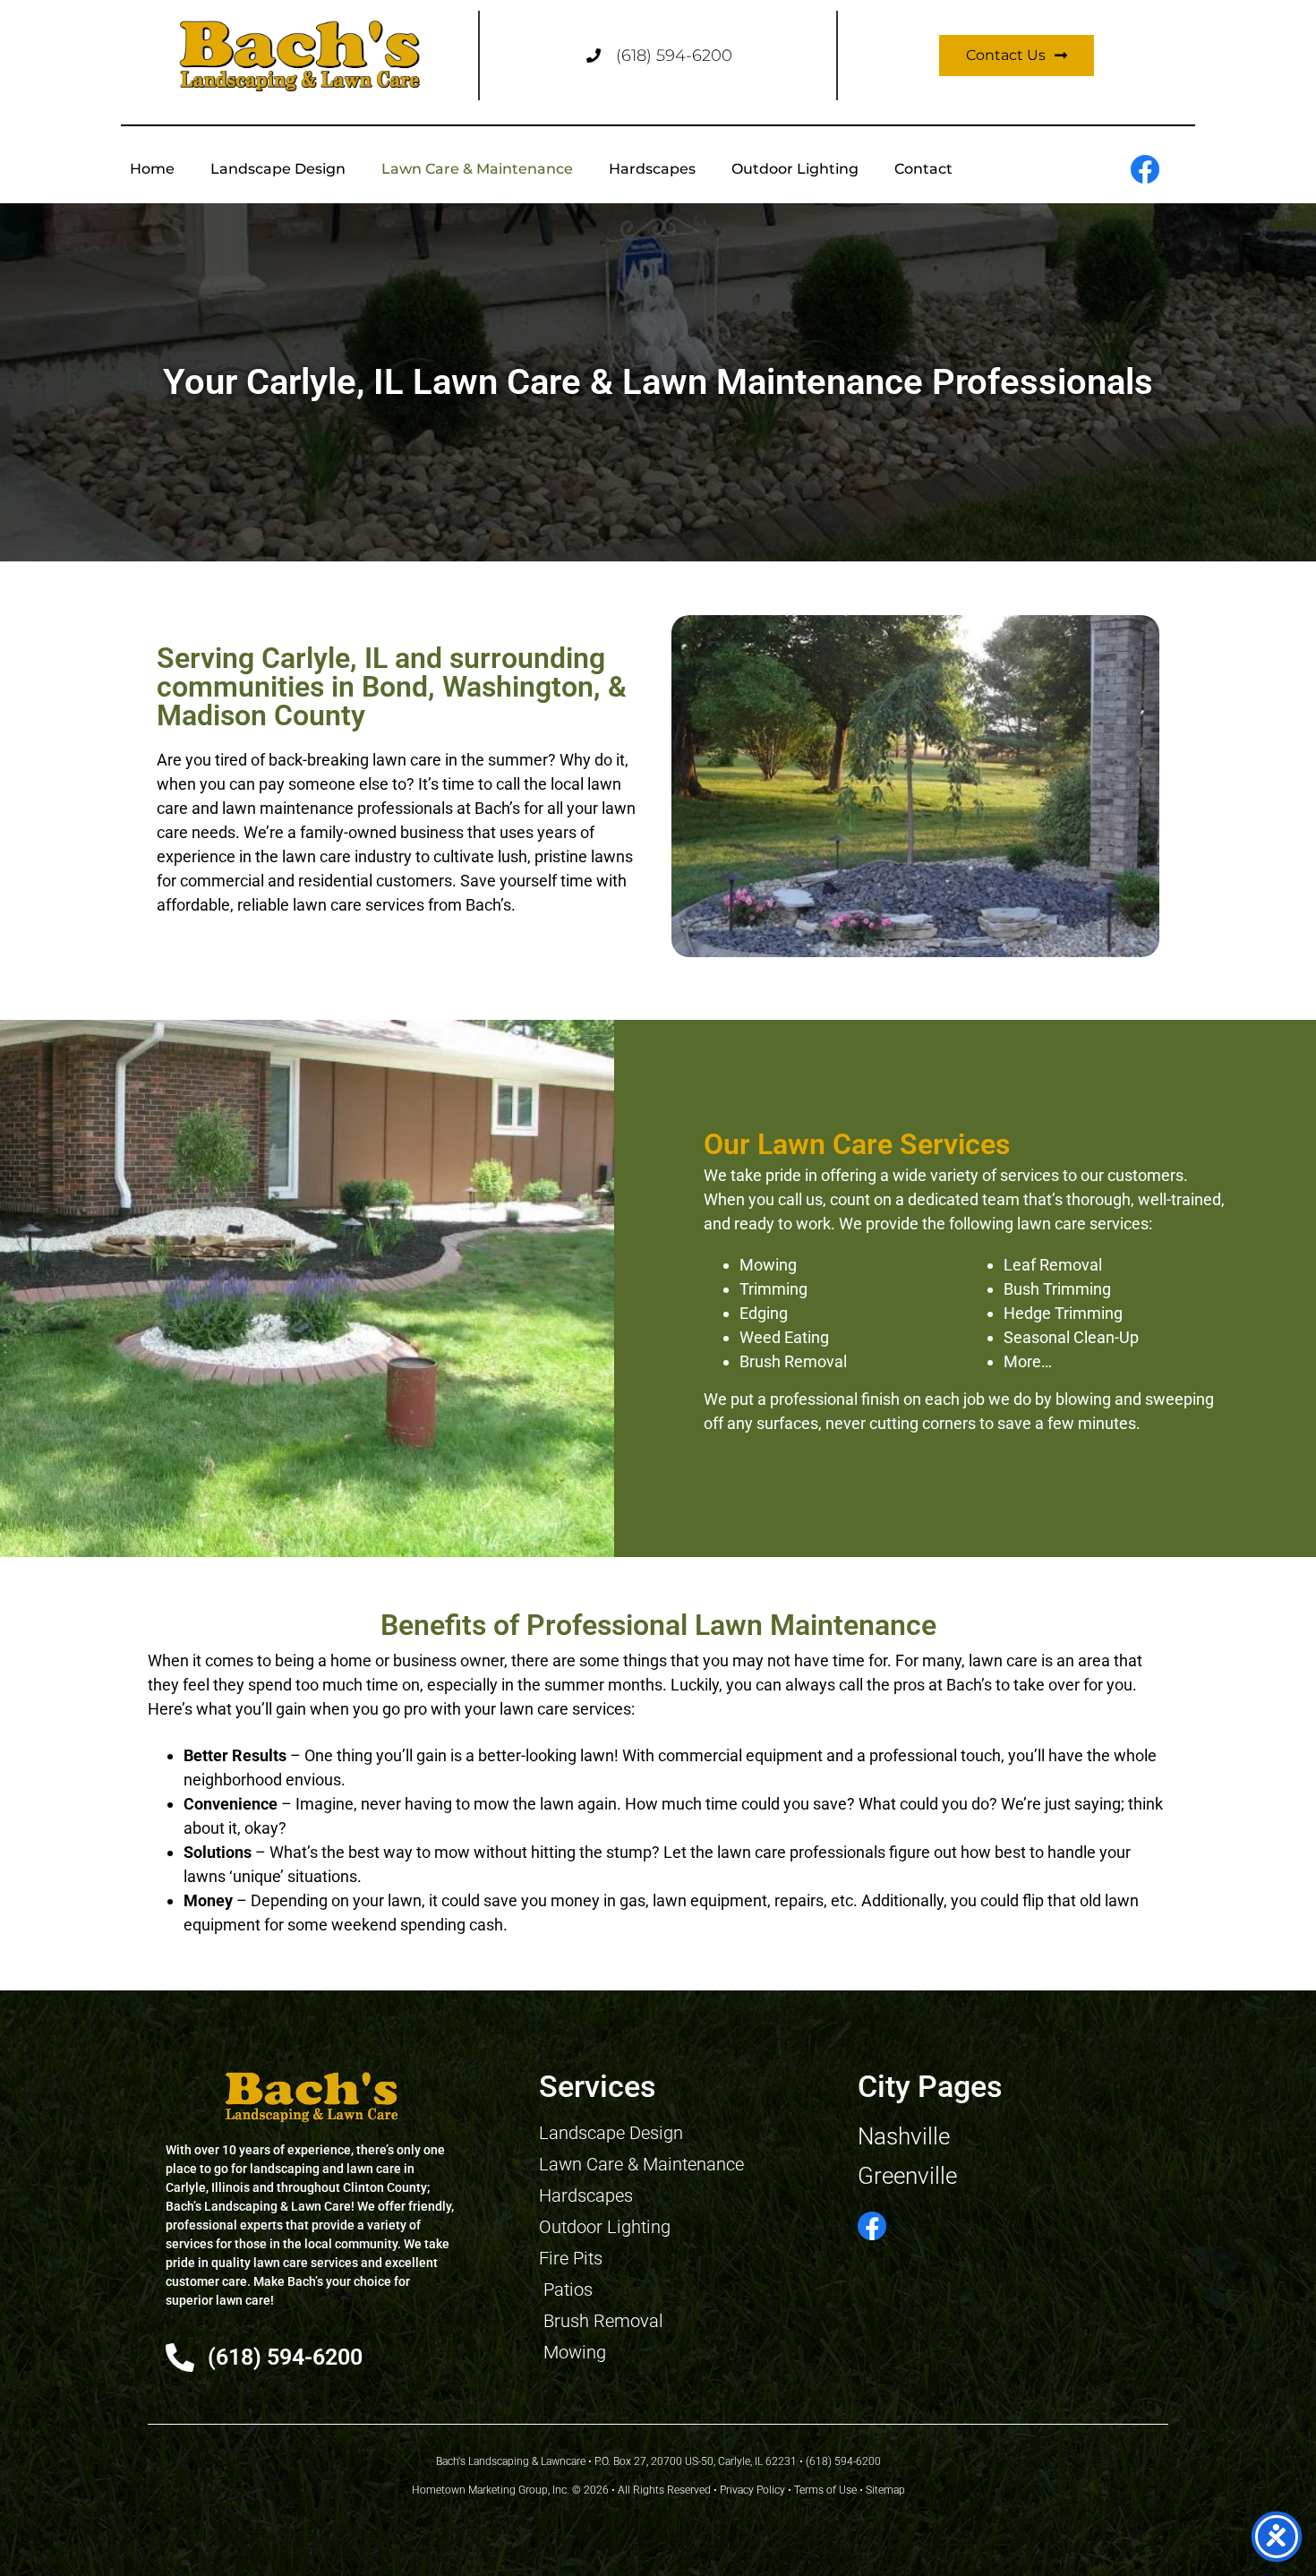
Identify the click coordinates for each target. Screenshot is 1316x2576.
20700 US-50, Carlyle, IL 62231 (724, 2461)
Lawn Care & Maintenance (477, 169)
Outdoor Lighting (795, 169)
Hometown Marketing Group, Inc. (491, 2490)
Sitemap (885, 2490)
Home (152, 169)
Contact (923, 169)
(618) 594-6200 (674, 56)
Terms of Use (825, 2490)
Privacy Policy (752, 2490)
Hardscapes (652, 169)
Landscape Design (278, 169)
